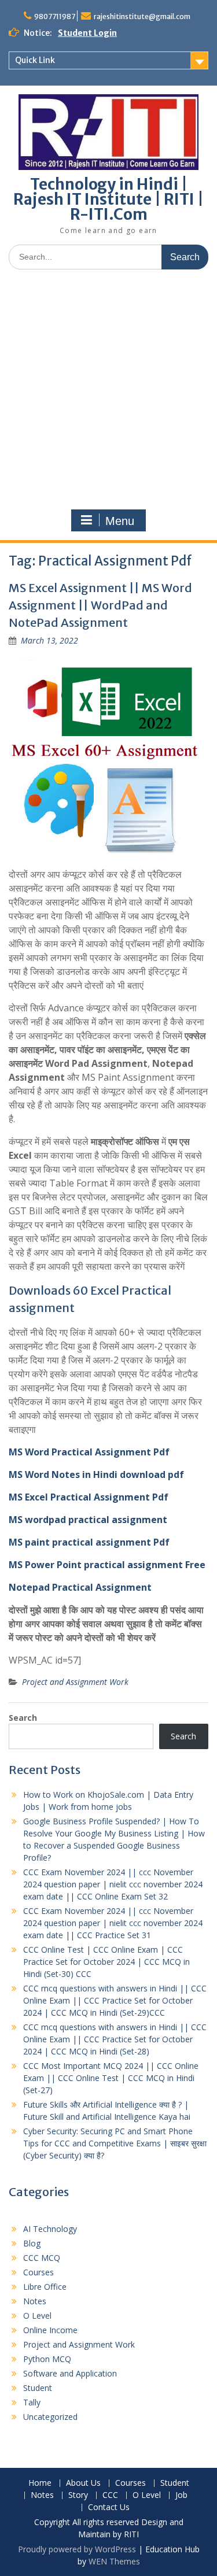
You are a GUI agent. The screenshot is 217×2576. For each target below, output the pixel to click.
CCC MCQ (42, 2258)
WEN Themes (114, 2561)
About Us (83, 2483)
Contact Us (109, 2507)
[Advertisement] (108, 392)
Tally (32, 2402)
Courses (38, 2272)
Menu (120, 521)
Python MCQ (47, 2359)
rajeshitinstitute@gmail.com (142, 16)
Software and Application (70, 2373)
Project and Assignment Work (75, 1682)
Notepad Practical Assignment (80, 1587)
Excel (36, 1497)
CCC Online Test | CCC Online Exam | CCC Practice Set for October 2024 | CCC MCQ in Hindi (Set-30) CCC (106, 1962)
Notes (35, 2301)
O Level (37, 2316)
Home (40, 2483)
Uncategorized (50, 2417)
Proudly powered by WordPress (77, 2549)
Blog (32, 2243)
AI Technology (50, 2229)
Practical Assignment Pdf (108, 1497)
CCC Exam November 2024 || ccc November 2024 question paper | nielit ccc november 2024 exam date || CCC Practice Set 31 (113, 1923)
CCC (110, 2495)
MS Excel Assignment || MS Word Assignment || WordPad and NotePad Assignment (100, 605)
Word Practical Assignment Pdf (97, 1452)
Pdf (160, 1542)
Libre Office (45, 2287)
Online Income (50, 2330)
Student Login (87, 33)
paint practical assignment (88, 1542)
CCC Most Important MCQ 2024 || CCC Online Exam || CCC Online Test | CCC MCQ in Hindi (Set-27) (111, 2078)
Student (38, 2388)
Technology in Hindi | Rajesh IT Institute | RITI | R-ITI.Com (108, 199)
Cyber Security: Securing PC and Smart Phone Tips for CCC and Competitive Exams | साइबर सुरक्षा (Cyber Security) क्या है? (115, 2143)
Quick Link (35, 60)
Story (78, 2495)
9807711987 (55, 16)
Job (181, 2495)
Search (23, 1718)
